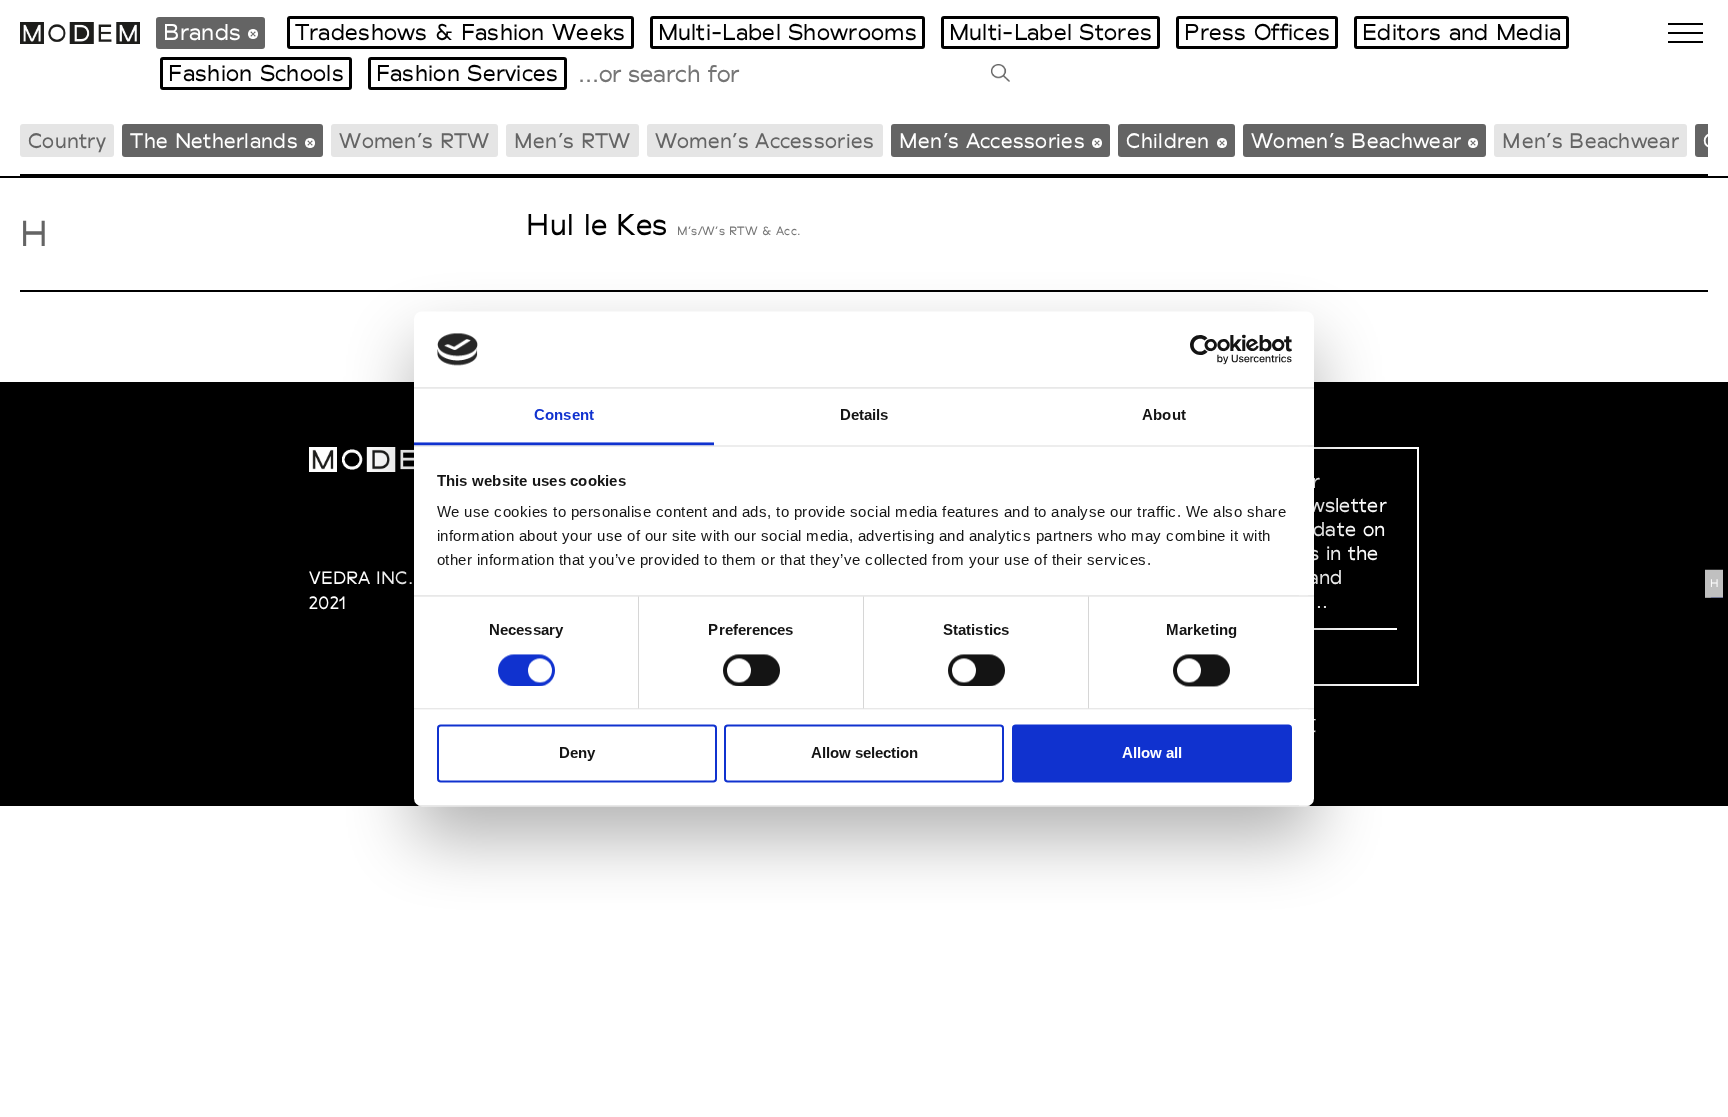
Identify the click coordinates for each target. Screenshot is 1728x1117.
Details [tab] (864, 415)
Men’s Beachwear (1590, 140)
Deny (577, 753)
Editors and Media (1461, 32)
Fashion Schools (256, 73)
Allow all (1152, 753)
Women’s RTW (414, 140)
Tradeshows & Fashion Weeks (460, 32)
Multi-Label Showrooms (787, 32)
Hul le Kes (596, 224)
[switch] (751, 670)
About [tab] (1164, 415)
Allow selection (864, 753)
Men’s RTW (572, 140)
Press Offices (1257, 32)
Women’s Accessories (765, 140)
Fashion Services (467, 73)
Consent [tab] (564, 415)
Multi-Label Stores (1050, 32)
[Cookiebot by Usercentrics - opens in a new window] (1204, 349)
